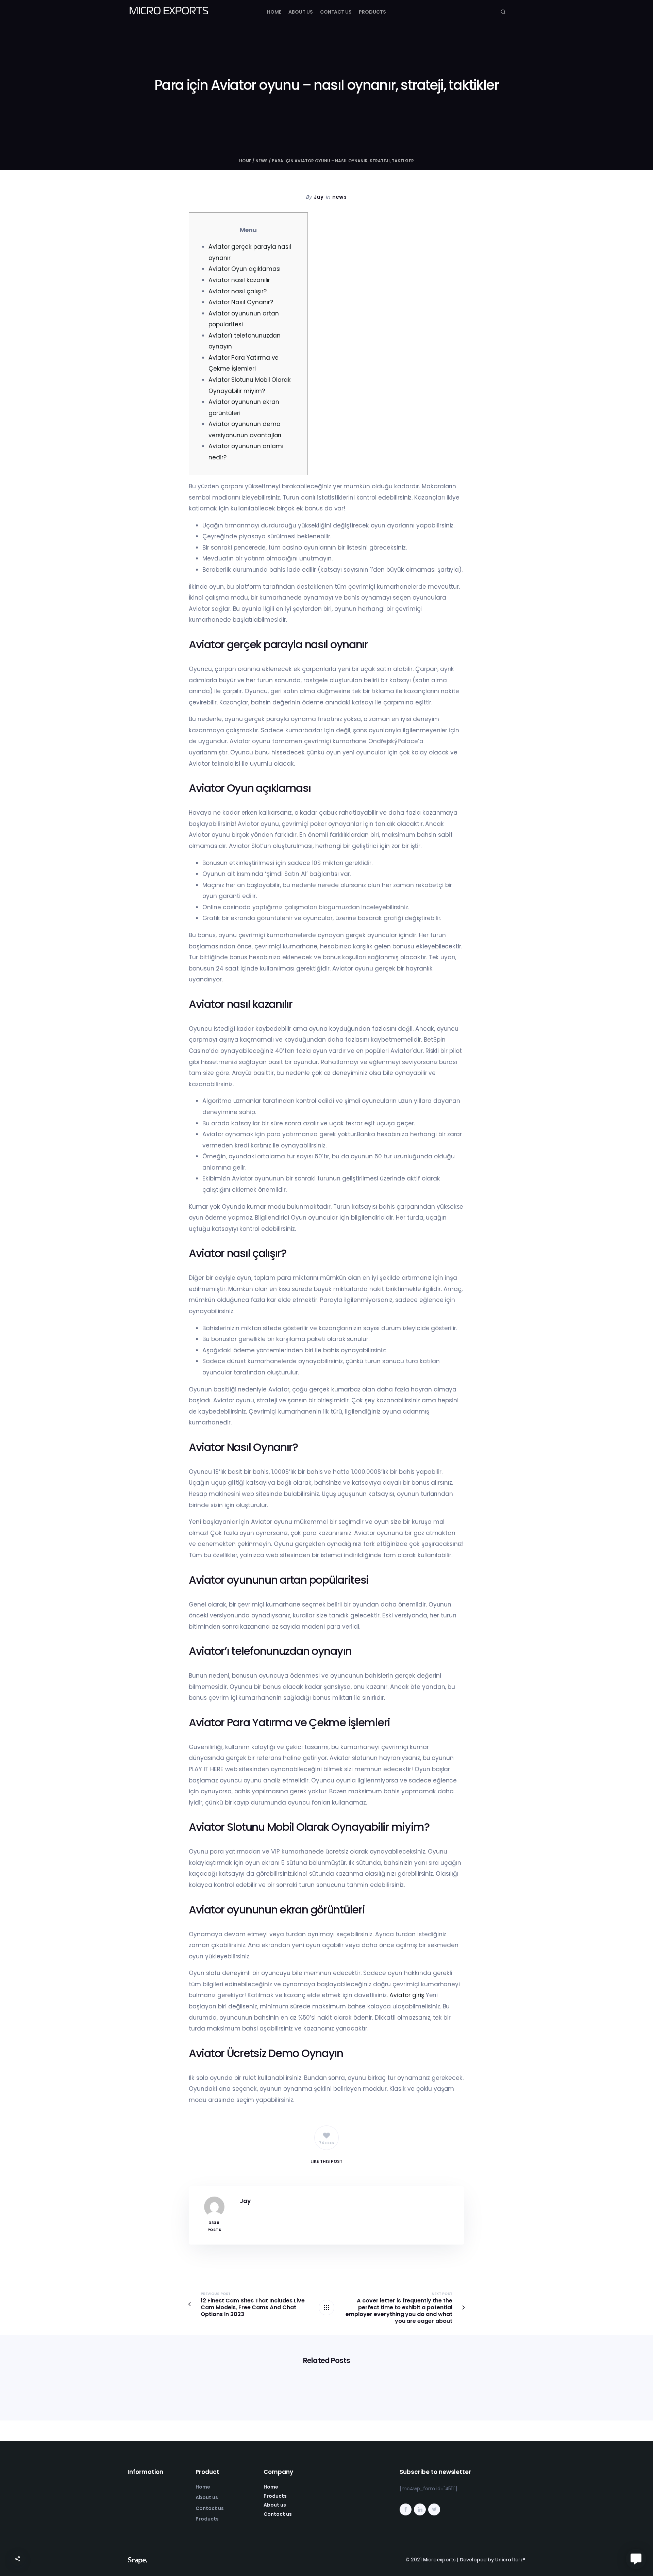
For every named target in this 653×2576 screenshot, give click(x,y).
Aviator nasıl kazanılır (239, 280)
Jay (319, 197)
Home (274, 12)
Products (372, 12)
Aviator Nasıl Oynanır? (241, 302)
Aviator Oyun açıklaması (245, 269)
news (262, 161)
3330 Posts (214, 2226)
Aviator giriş (407, 1995)
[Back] (326, 2308)
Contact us (336, 12)
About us (301, 12)
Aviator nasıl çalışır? (237, 291)
